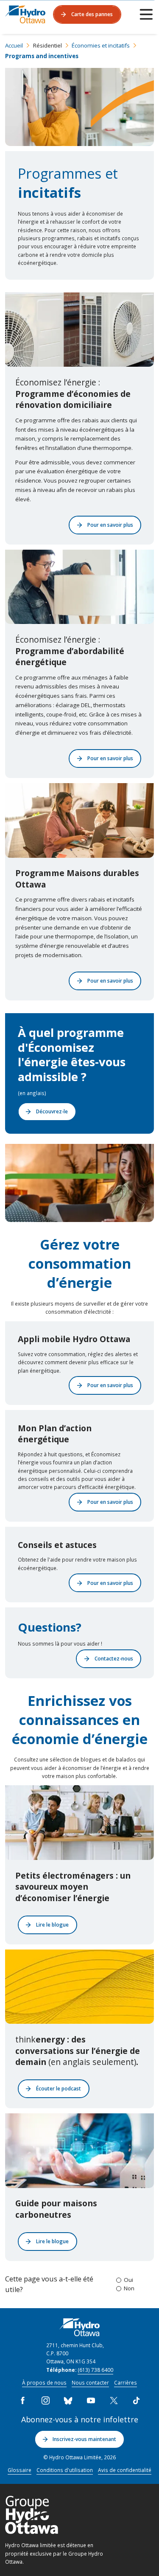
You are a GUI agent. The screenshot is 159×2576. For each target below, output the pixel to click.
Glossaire (20, 2470)
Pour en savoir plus (110, 525)
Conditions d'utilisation (65, 2470)
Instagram (45, 2401)
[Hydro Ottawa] (25, 14)
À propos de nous (44, 2382)
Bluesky (68, 2401)
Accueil (14, 45)
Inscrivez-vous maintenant (84, 2439)
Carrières (126, 2382)
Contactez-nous (114, 1658)
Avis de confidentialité (125, 2470)
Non (129, 2288)
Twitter (114, 2401)
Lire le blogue (52, 1924)
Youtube (91, 2401)
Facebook (23, 2401)
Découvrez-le (52, 1111)
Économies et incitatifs (101, 45)
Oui (128, 2280)
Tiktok (137, 2401)
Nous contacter (90, 2382)
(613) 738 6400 (95, 2370)
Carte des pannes (92, 14)
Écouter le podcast (59, 2088)
